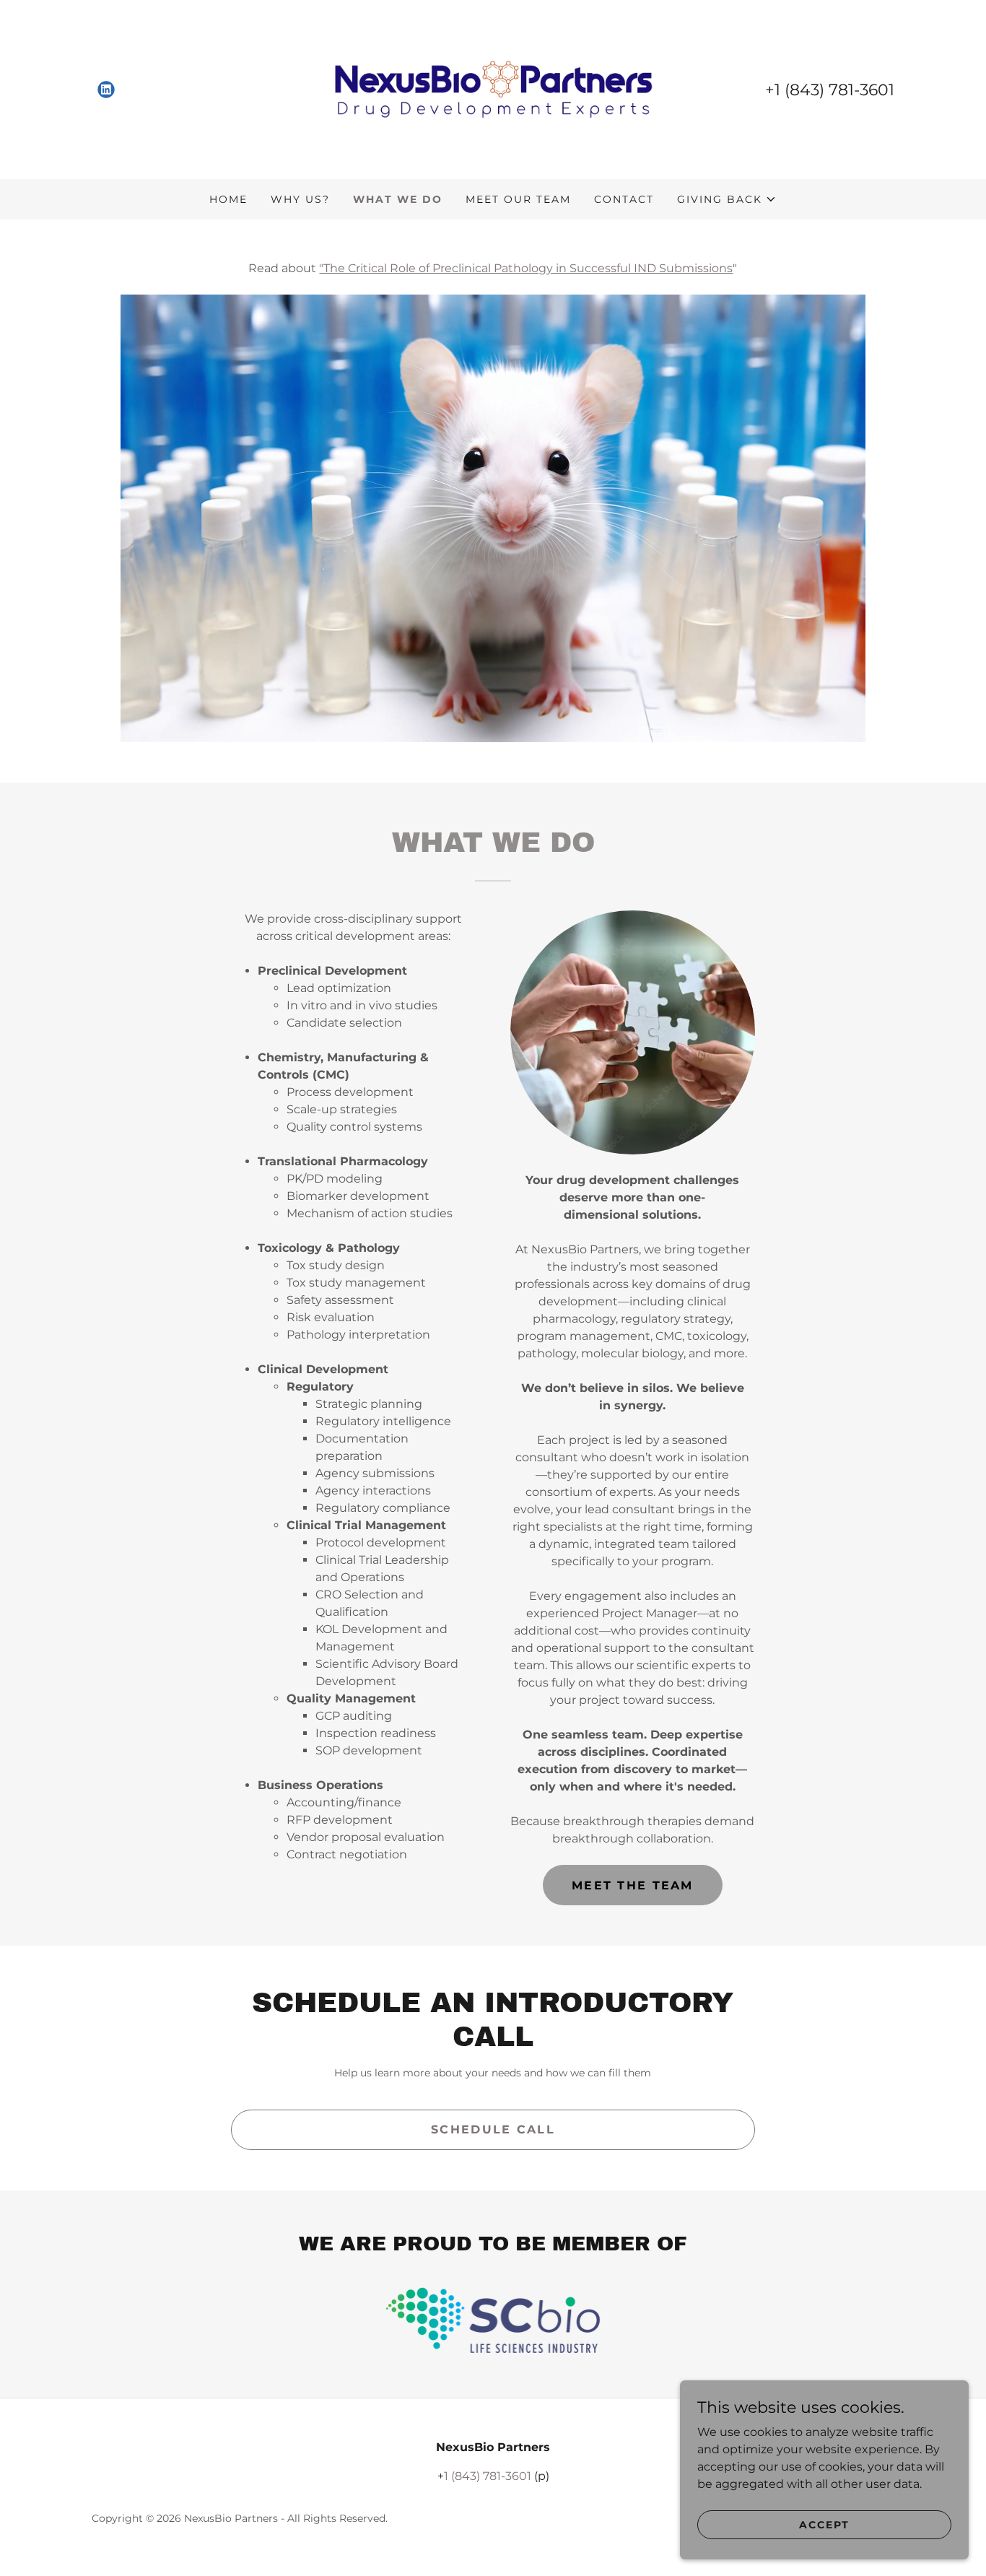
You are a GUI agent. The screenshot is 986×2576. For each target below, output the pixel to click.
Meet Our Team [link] (518, 199)
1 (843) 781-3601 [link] (834, 90)
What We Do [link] (398, 199)
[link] (106, 90)
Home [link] (228, 199)
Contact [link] (624, 199)
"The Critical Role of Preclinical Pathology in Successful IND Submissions (526, 268)
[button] (727, 199)
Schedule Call (493, 2129)
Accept (824, 2524)
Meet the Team (633, 1885)
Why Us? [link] (300, 199)
